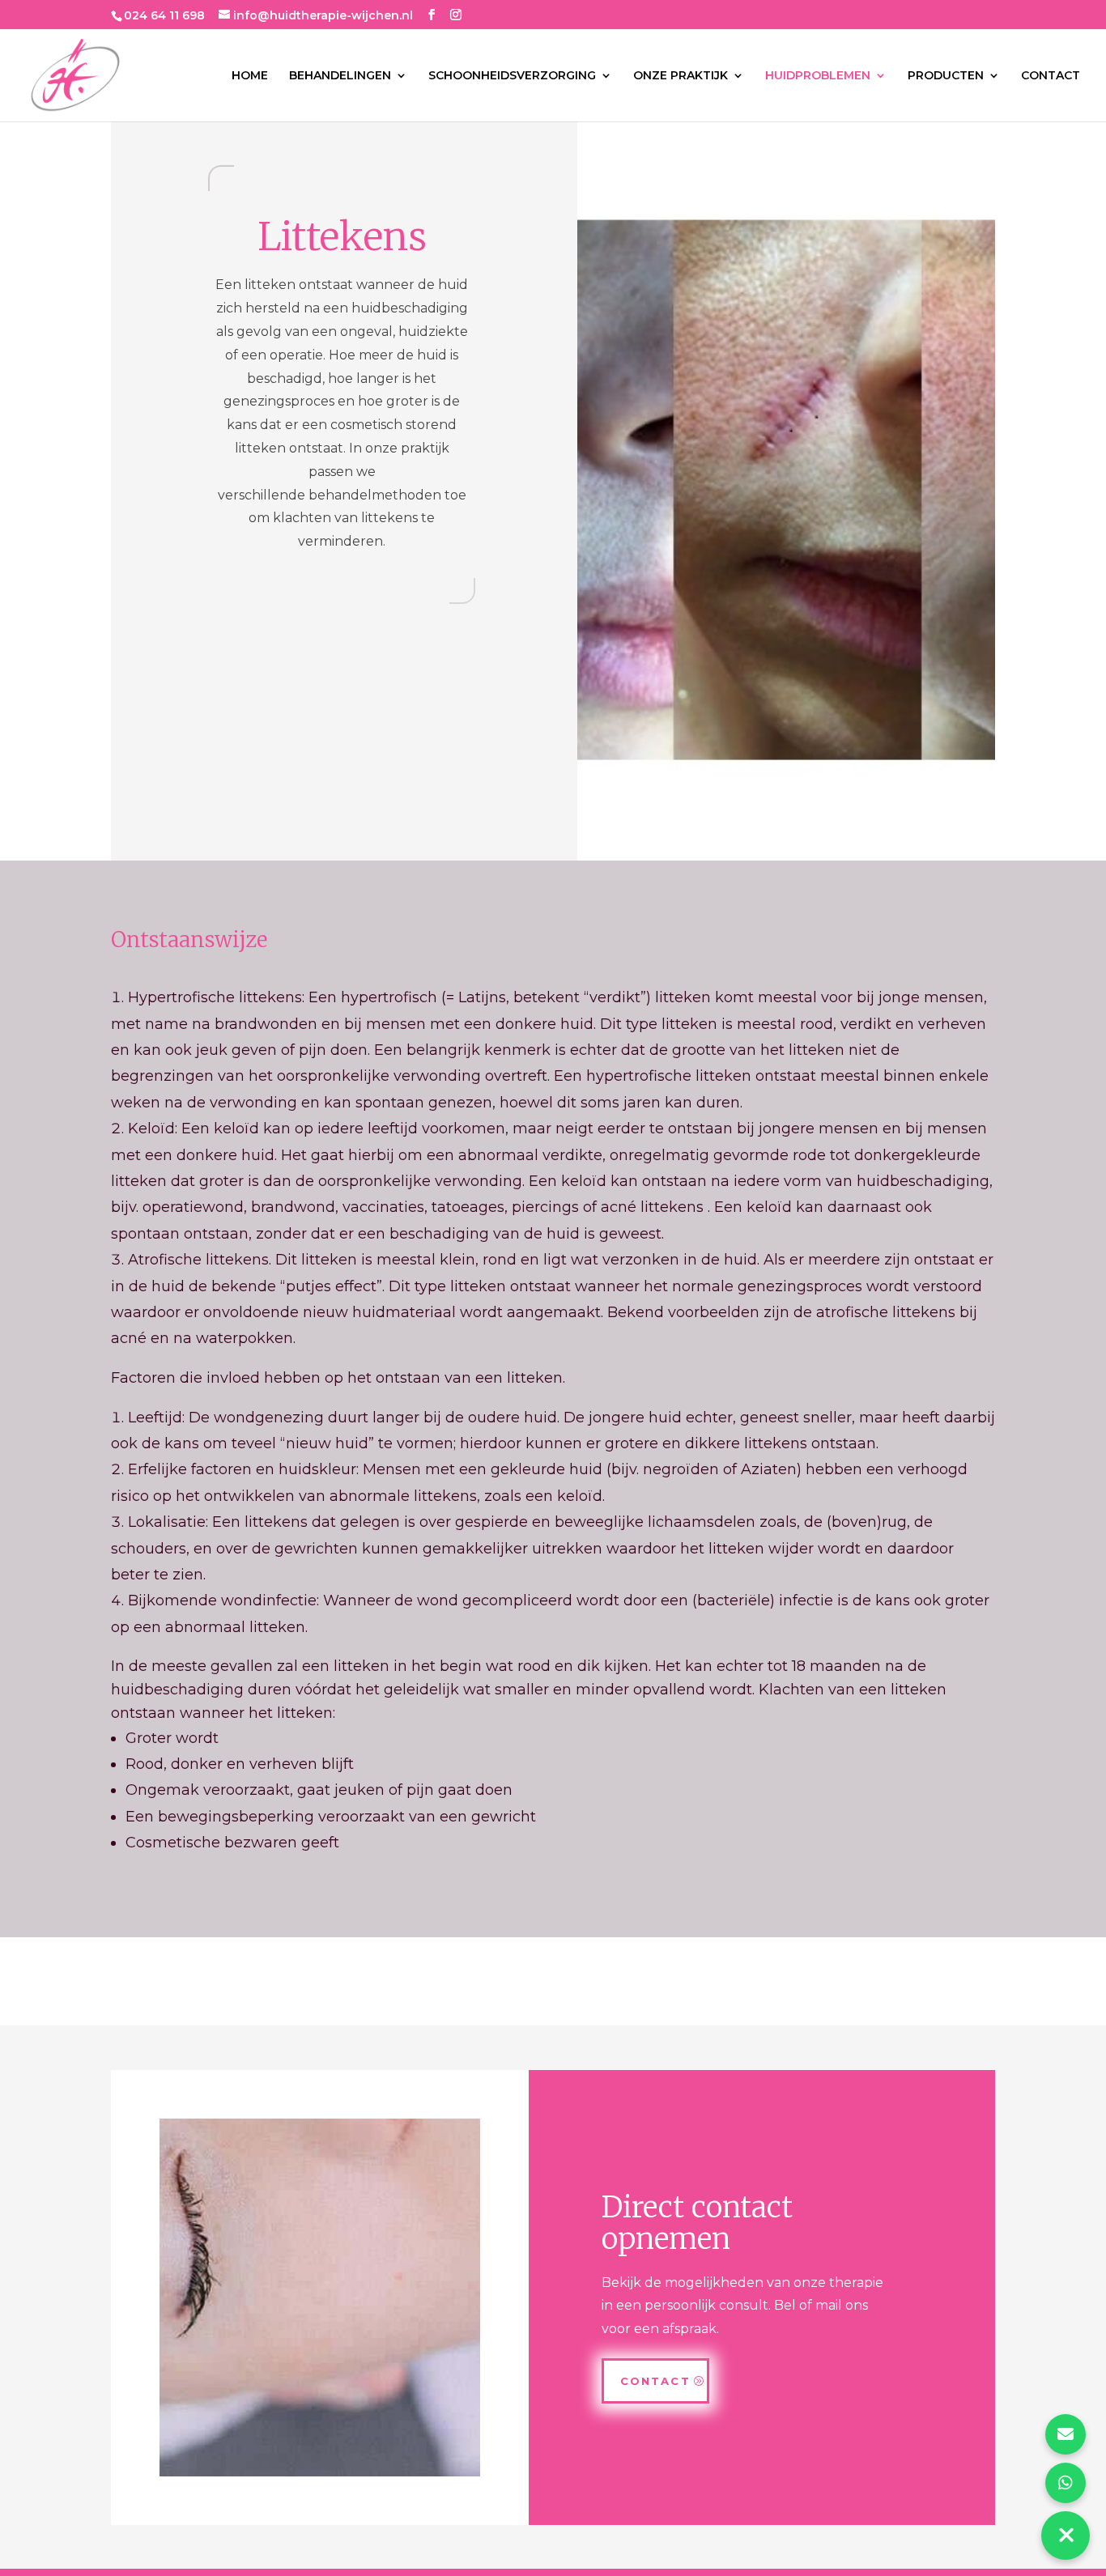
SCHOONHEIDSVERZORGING (512, 76)
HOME (250, 76)
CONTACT (1051, 76)
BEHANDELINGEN (340, 76)
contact (655, 2381)
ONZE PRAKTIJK (681, 76)
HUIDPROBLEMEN (818, 76)
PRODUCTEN (946, 76)
